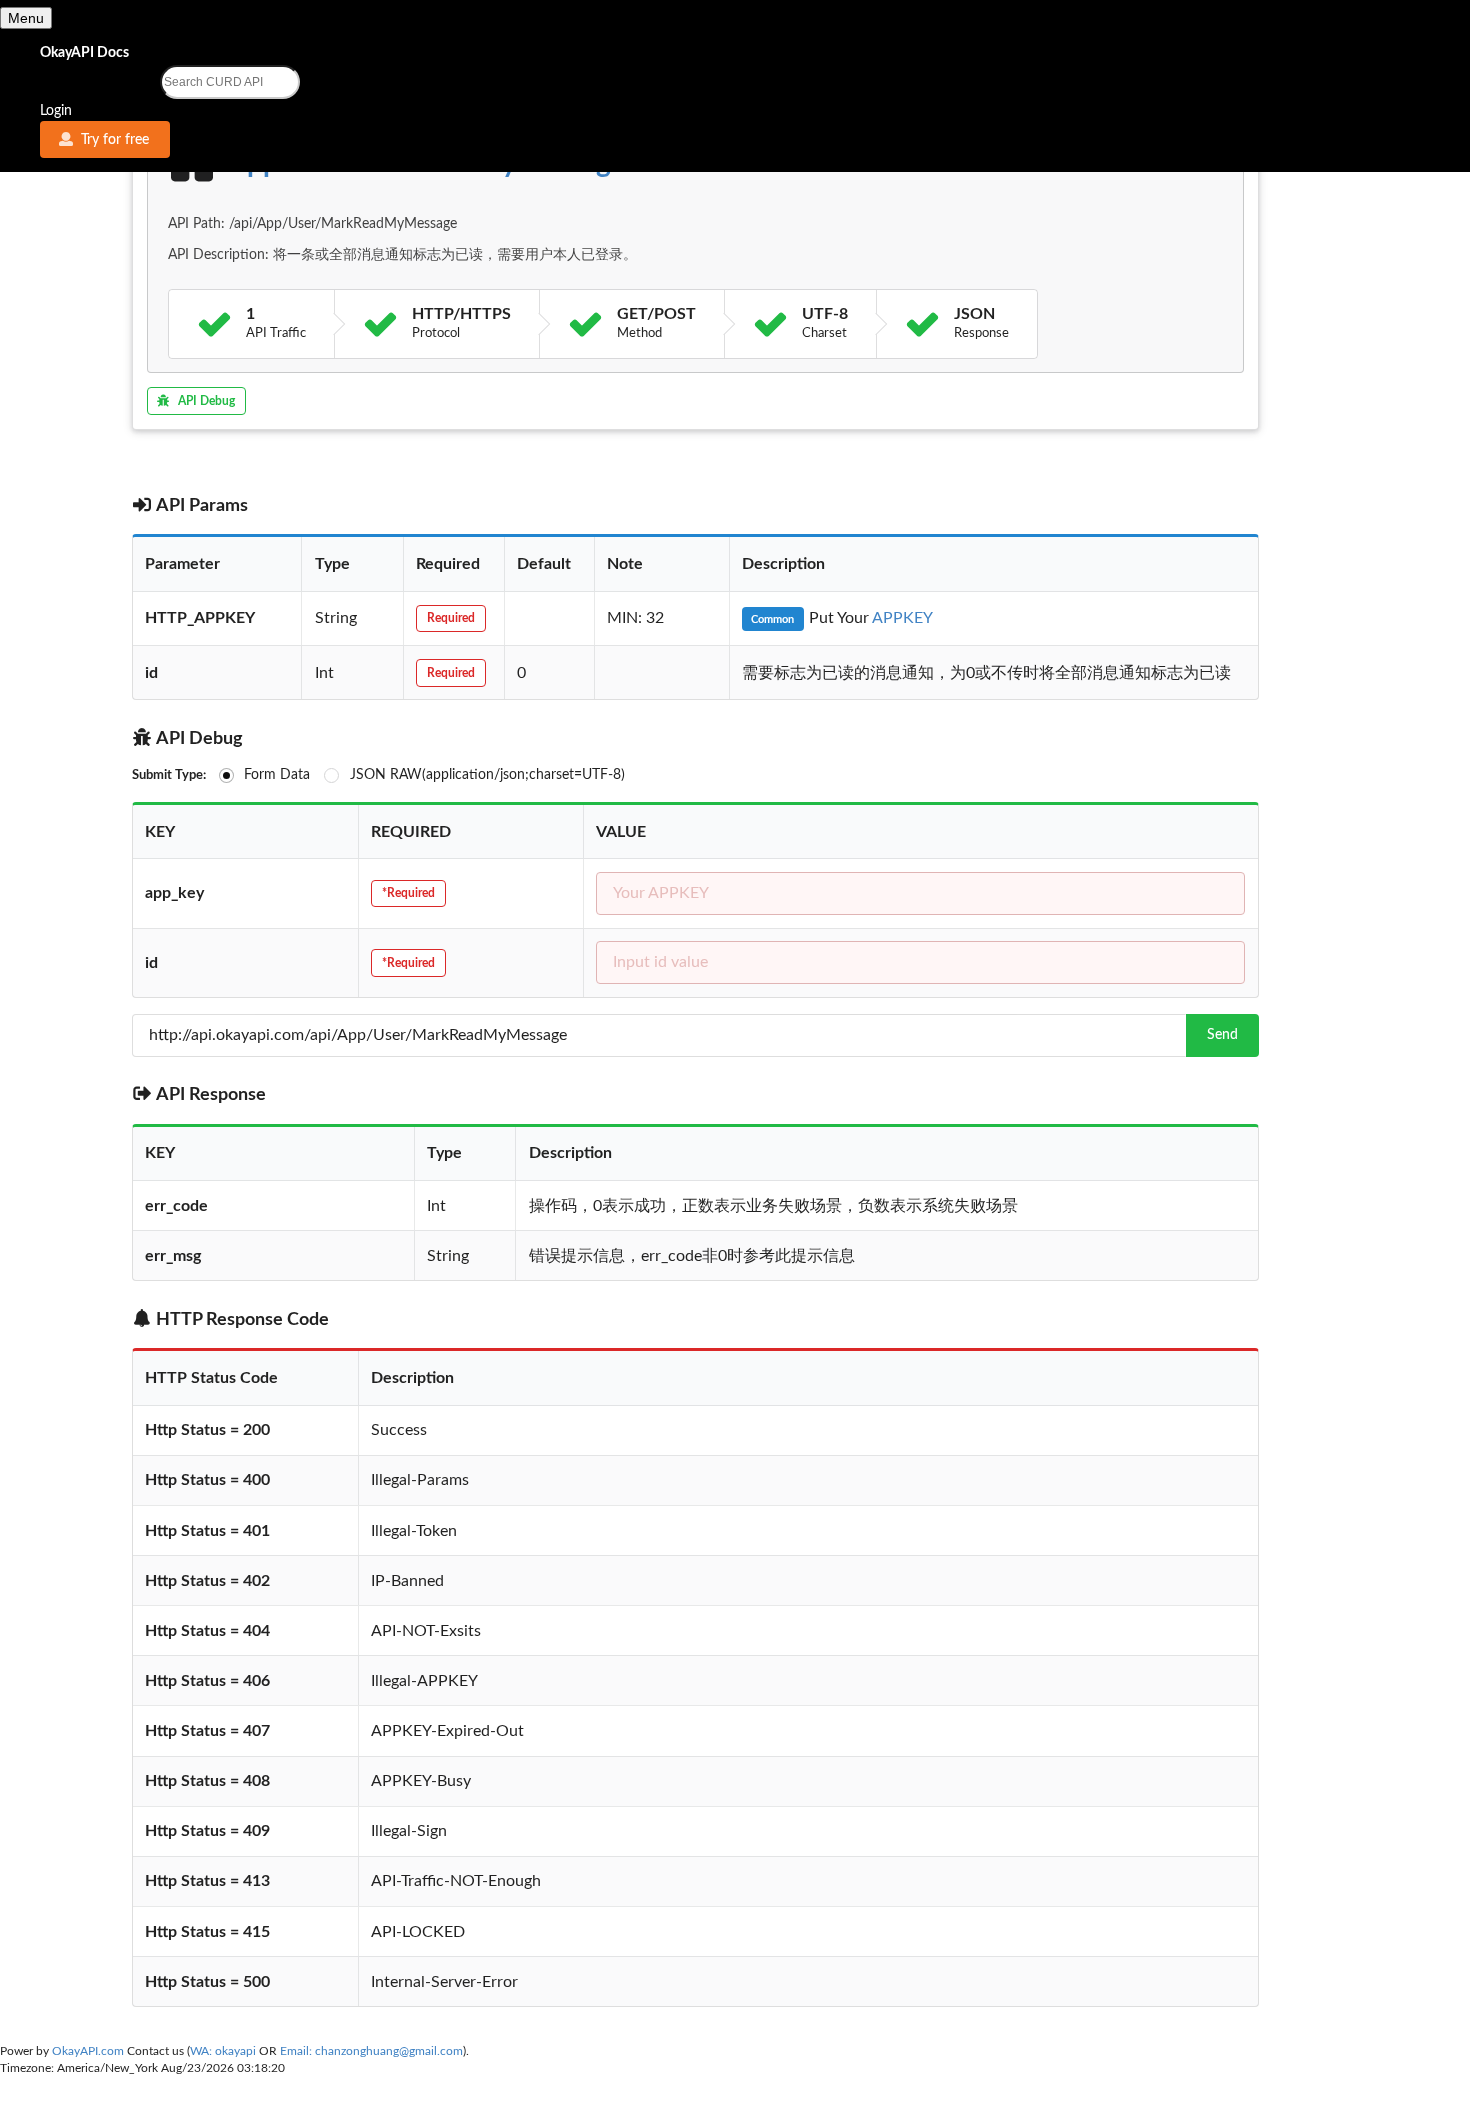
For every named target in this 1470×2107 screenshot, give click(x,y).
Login (56, 111)
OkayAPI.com (89, 2051)
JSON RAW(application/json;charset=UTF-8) (487, 775)
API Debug (206, 401)
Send (1222, 1035)
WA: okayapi (223, 2051)
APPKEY (902, 618)
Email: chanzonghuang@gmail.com (371, 2051)
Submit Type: (169, 775)
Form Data (277, 775)
